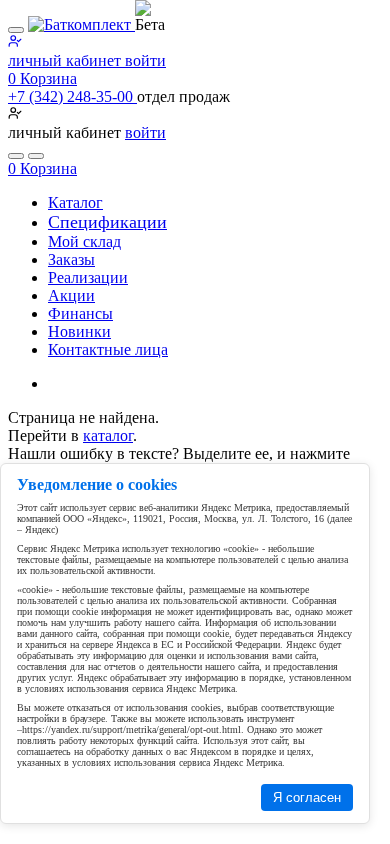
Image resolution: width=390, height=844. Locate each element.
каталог (108, 435)
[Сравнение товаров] (36, 156)
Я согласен (307, 797)
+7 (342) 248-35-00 (72, 96)
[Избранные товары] (16, 156)
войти (145, 132)
